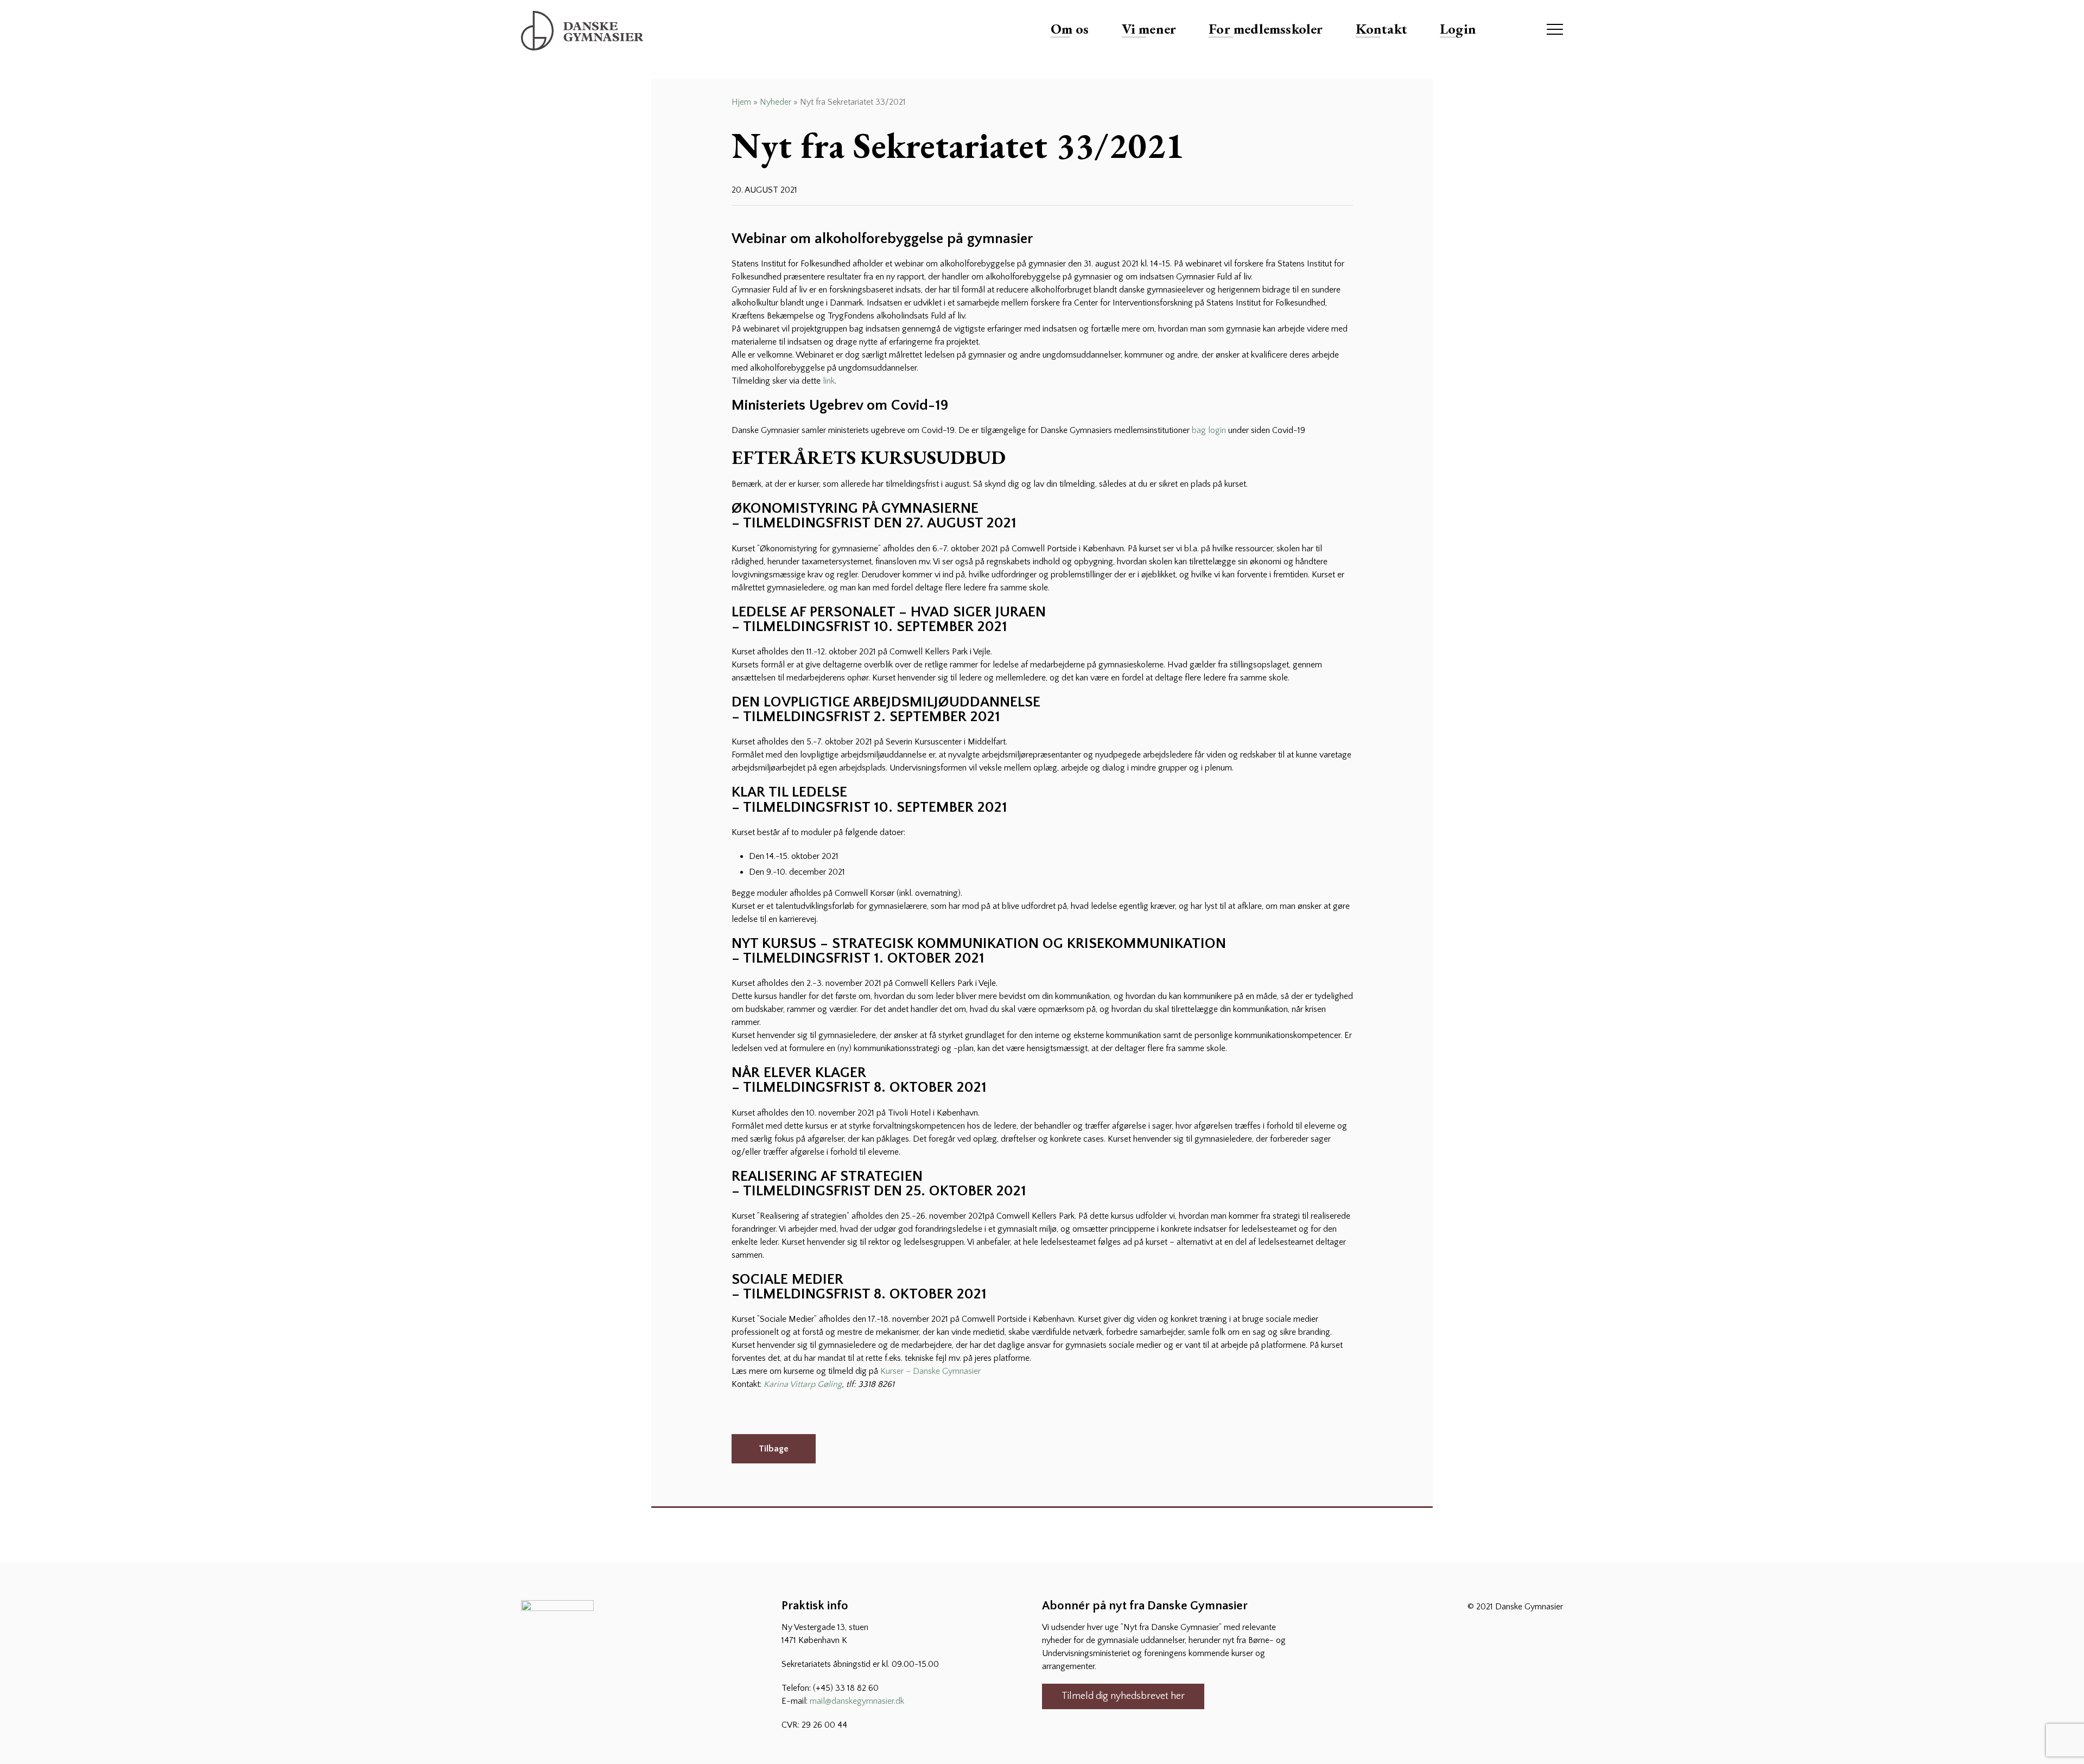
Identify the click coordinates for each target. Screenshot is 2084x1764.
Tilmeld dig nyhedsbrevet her (1123, 1696)
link (829, 381)
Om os (1070, 29)
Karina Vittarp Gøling (803, 1384)
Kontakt (1381, 29)
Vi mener (1149, 29)
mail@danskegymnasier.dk (857, 1701)
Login (1458, 29)
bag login (1209, 430)
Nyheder (776, 102)
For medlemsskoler (1266, 29)
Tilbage (774, 1449)
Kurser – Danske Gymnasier (930, 1371)
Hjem (741, 102)
